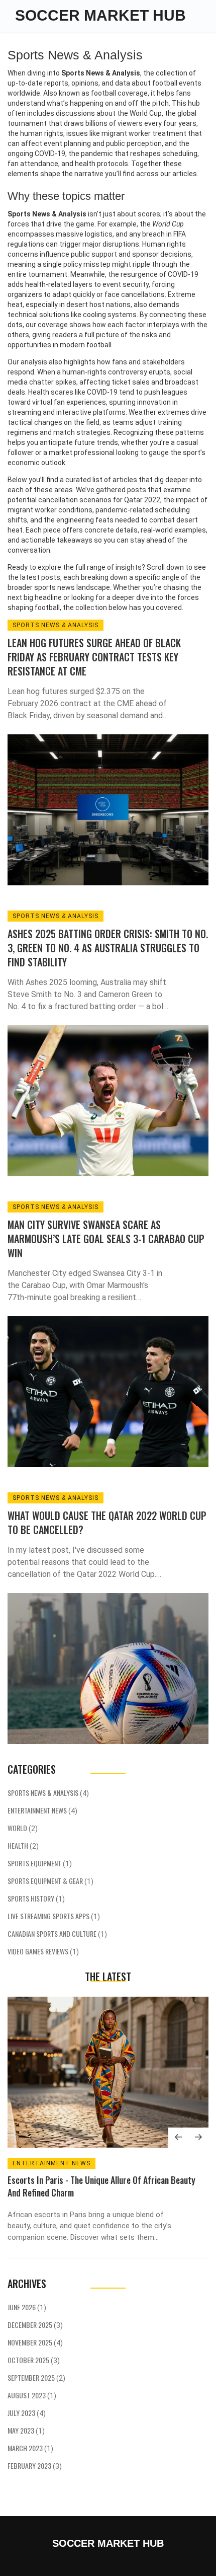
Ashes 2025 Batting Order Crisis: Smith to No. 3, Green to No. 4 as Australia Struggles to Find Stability (108, 948)
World (23, 1828)
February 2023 (35, 2466)
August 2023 (32, 2395)
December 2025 (35, 2325)
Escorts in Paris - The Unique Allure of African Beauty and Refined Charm (101, 2186)
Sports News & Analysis (56, 625)
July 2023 (27, 2413)
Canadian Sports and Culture (57, 1934)
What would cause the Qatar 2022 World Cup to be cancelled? (107, 1523)
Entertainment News (42, 1810)
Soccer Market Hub (100, 15)
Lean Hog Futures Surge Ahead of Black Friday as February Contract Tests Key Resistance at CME (94, 657)
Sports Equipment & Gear (50, 1881)
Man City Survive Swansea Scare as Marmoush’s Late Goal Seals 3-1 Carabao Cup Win (106, 1239)
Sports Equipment (40, 1863)
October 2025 (34, 2360)
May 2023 (26, 2430)
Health (23, 1845)
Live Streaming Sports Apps (54, 1916)
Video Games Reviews (43, 1951)
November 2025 (35, 2342)
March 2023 (30, 2448)
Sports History (36, 1898)
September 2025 (36, 2377)
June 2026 (27, 2307)
